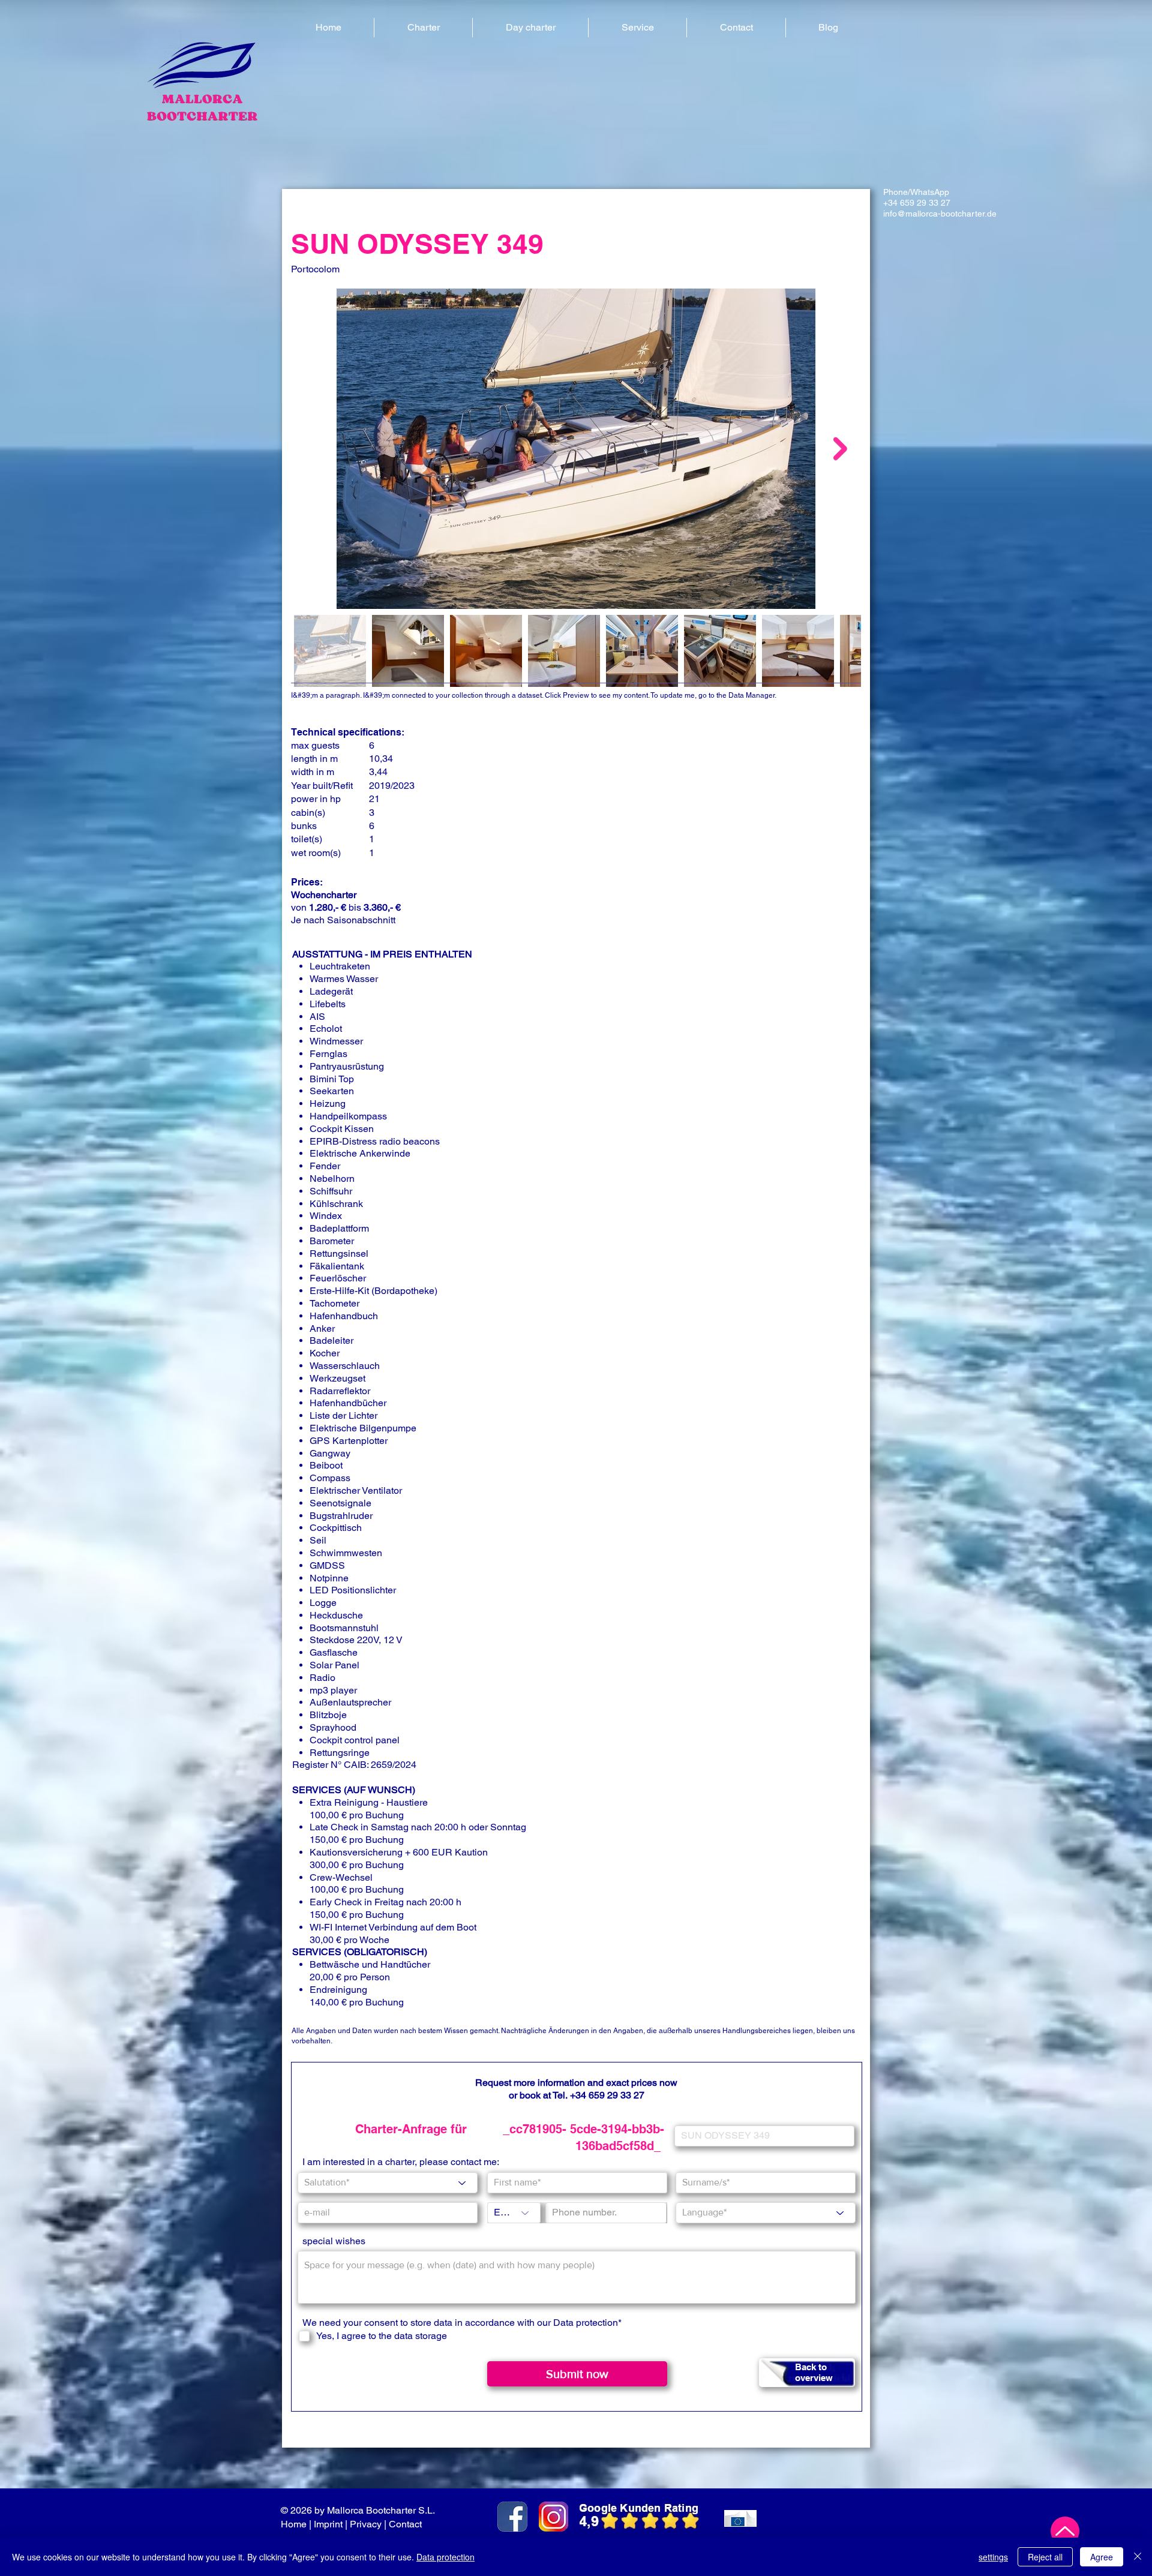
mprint (329, 2524)
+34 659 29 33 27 (607, 2095)
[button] (423, 28)
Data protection (586, 2323)
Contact (406, 2524)
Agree (1102, 2557)
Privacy (366, 2524)
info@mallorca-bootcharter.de (940, 214)
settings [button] (993, 2557)
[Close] (1138, 2557)
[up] (1065, 2531)
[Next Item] (840, 448)
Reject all (1045, 2557)
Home (294, 2524)
